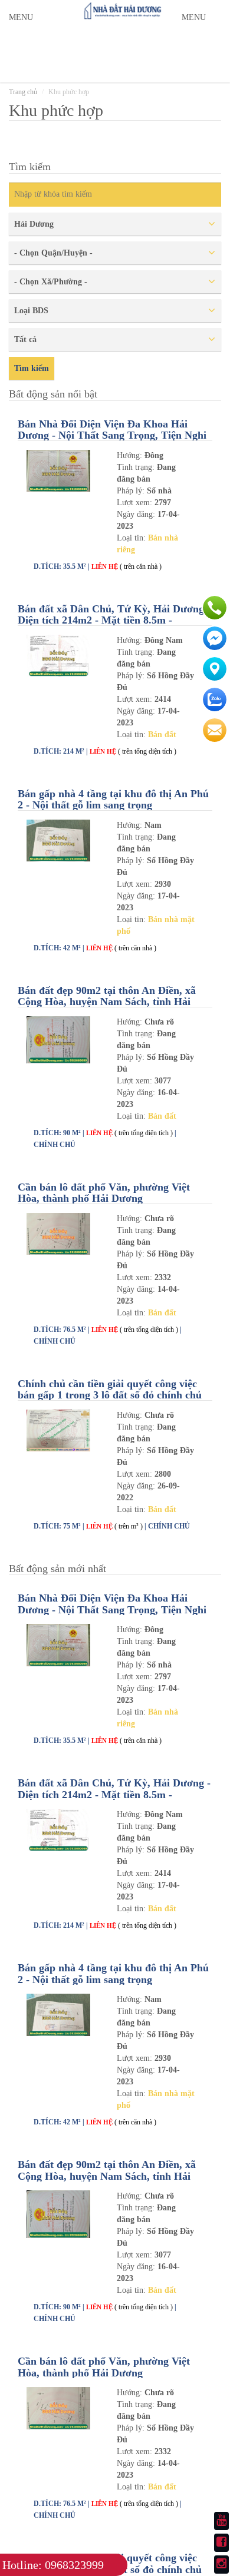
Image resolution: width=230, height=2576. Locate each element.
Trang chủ (23, 92)
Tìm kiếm (32, 368)
